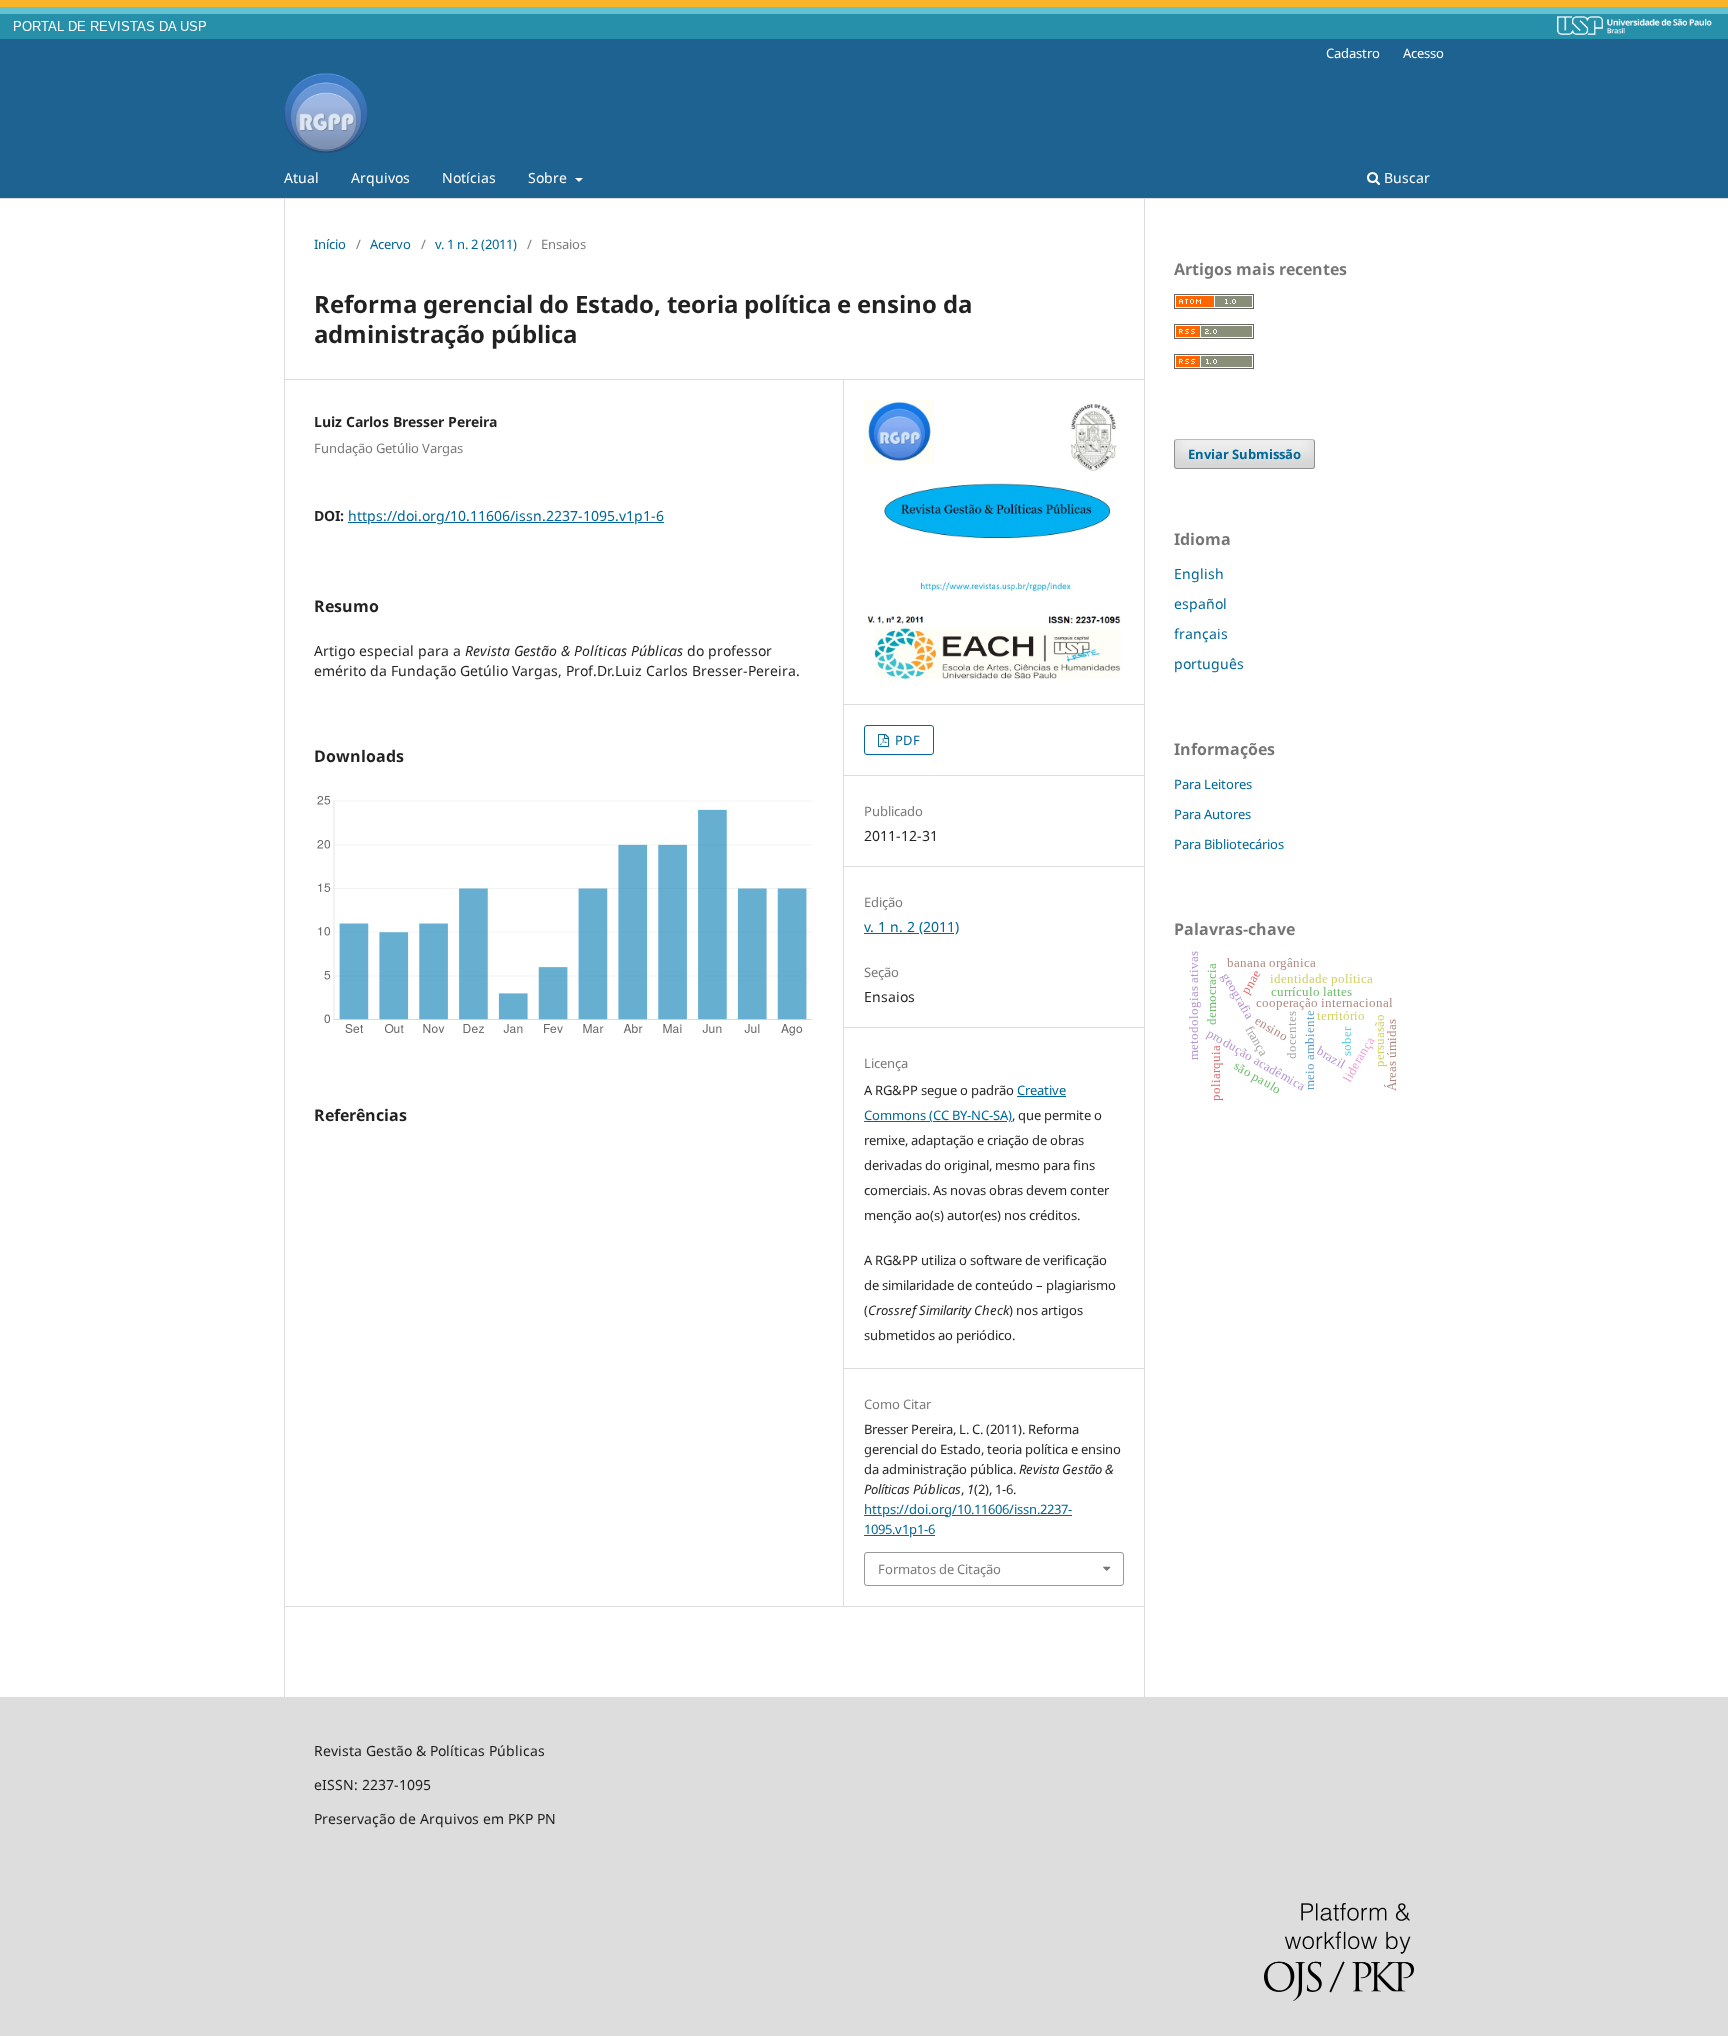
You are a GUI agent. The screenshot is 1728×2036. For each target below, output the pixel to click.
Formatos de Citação (939, 1569)
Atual (301, 177)
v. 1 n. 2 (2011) (476, 244)
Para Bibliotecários (1229, 844)
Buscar (1405, 177)
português (1209, 663)
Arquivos (380, 177)
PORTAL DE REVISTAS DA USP (110, 27)
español (1200, 603)
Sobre (549, 177)
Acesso (1423, 53)
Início (330, 244)
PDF (906, 740)
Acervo (390, 244)
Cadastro (1353, 53)
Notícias (469, 177)
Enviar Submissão (1244, 454)
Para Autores (1212, 814)
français (1201, 633)
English (1199, 573)
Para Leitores (1213, 784)
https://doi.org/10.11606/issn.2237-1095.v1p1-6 (506, 515)
